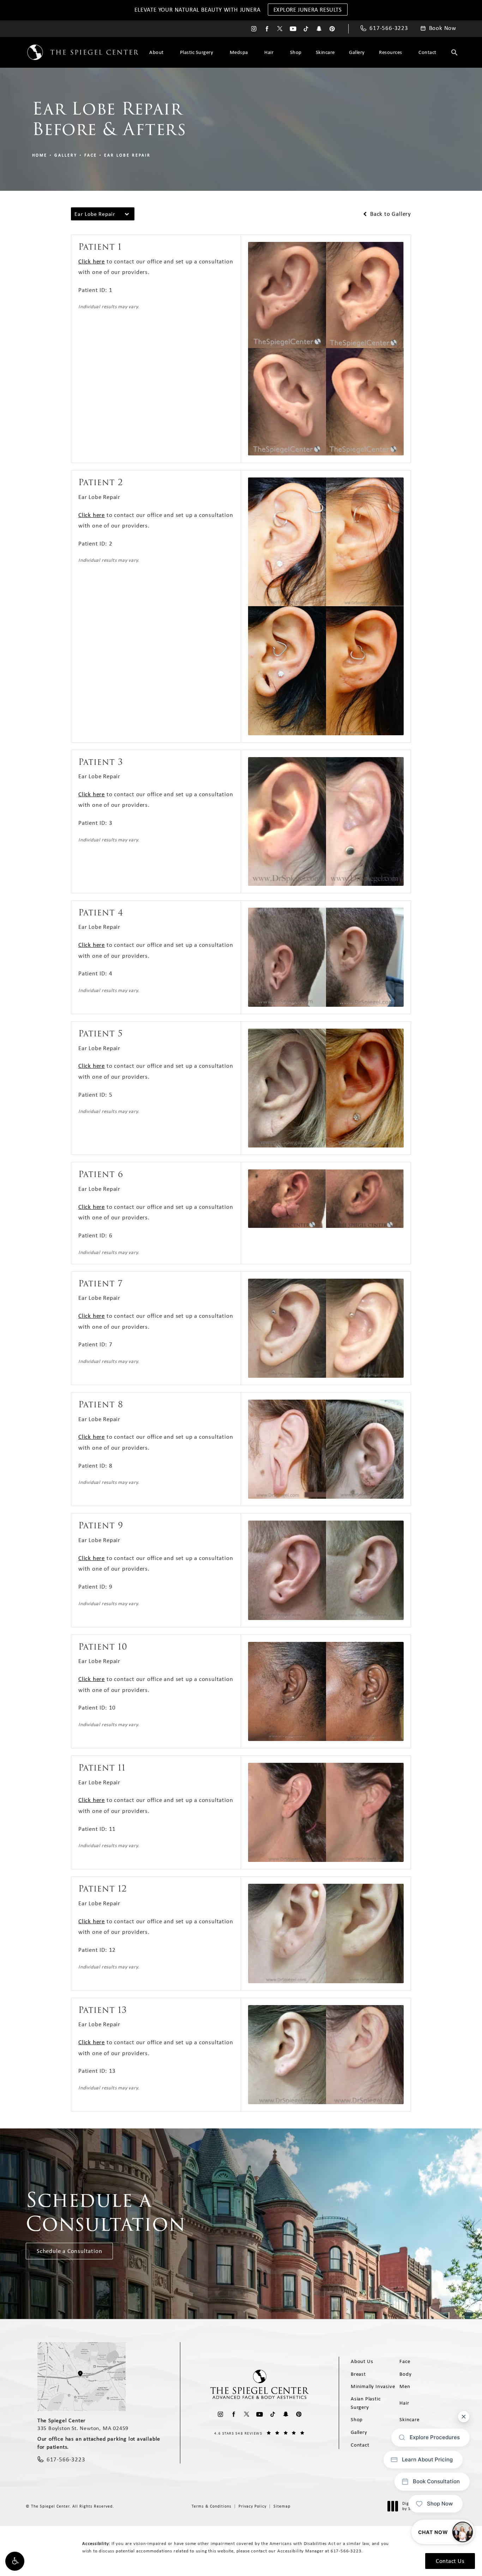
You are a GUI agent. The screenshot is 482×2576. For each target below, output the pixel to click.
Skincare (325, 52)
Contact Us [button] (450, 2561)
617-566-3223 (346, 2551)
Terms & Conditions (212, 2506)
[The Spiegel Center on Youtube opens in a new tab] (293, 29)
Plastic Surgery (197, 52)
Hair (269, 52)
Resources (391, 52)
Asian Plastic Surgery (366, 2403)
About (156, 52)
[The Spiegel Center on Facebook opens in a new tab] (267, 29)
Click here (92, 261)
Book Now (443, 28)
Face (91, 155)
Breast (358, 2374)
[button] (15, 2561)
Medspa (239, 52)
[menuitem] (254, 29)
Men (405, 2386)
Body (405, 2374)
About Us (362, 2361)
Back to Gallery (390, 214)
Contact (427, 52)
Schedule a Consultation (69, 2251)
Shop (296, 52)
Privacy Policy (252, 2506)
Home (40, 155)
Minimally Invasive (373, 2386)
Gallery (357, 52)
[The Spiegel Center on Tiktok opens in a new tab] (306, 29)
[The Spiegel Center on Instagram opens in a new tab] (254, 29)
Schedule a (106, 2212)
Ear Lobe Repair (127, 155)
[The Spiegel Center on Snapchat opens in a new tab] (319, 29)
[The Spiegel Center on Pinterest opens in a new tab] (332, 29)
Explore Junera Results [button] (308, 10)
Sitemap (282, 2506)
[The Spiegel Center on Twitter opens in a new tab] (280, 29)
